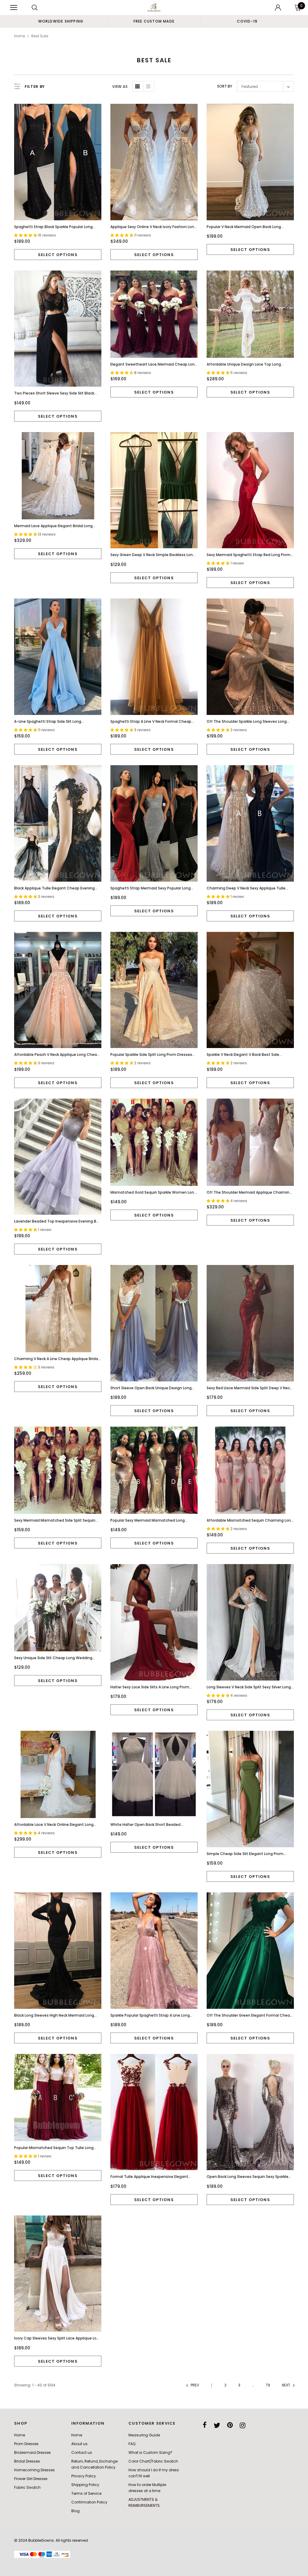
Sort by (225, 86)
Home (20, 36)
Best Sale (40, 36)
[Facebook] (205, 2425)
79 (268, 2385)
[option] (61, 21)
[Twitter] (217, 2425)
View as (120, 87)
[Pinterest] (230, 2425)
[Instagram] (243, 2425)
